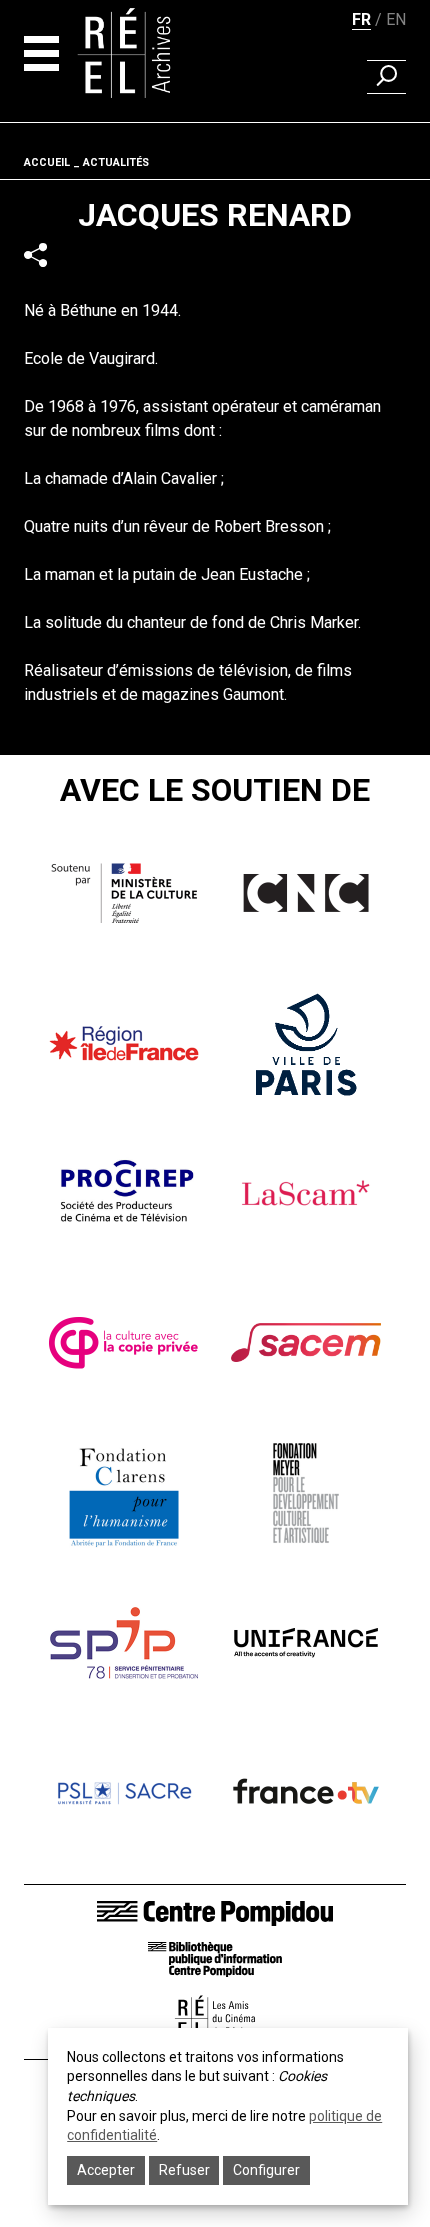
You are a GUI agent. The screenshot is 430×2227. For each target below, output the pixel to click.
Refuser (184, 2170)
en (396, 19)
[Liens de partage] (35, 255)
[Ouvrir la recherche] (386, 77)
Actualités (116, 162)
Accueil (47, 162)
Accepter (106, 2170)
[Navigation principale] (41, 53)
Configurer (266, 2170)
